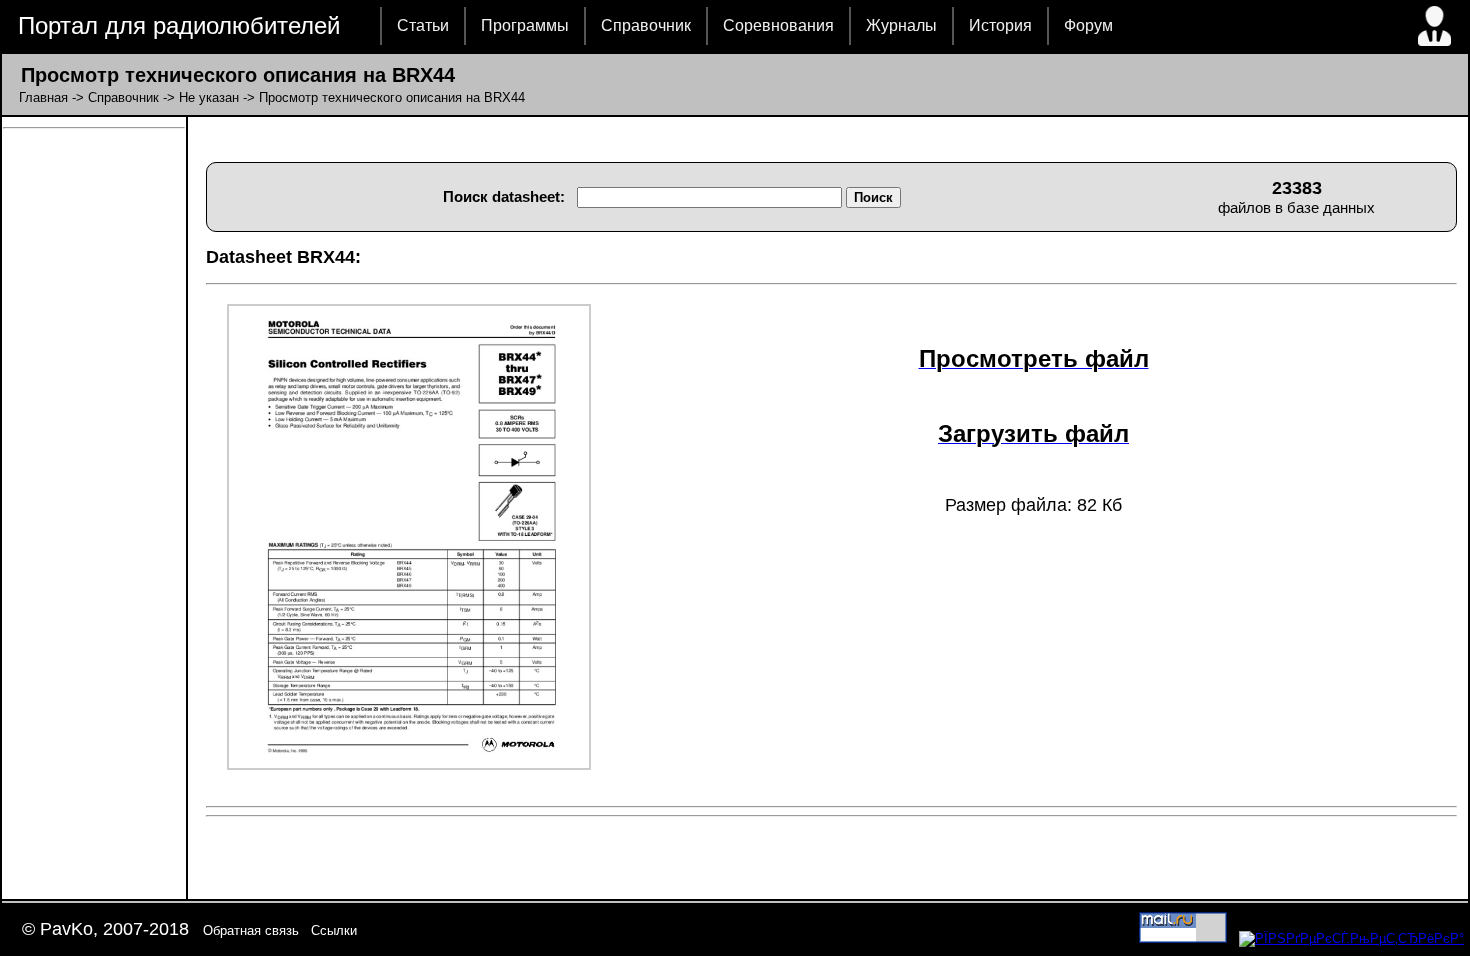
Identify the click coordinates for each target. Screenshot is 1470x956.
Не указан (209, 97)
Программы (525, 25)
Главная (43, 97)
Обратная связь (251, 930)
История (1000, 25)
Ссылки (334, 930)
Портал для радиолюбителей (179, 25)
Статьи (423, 25)
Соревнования (778, 25)
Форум (1088, 25)
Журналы (901, 25)
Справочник (646, 25)
